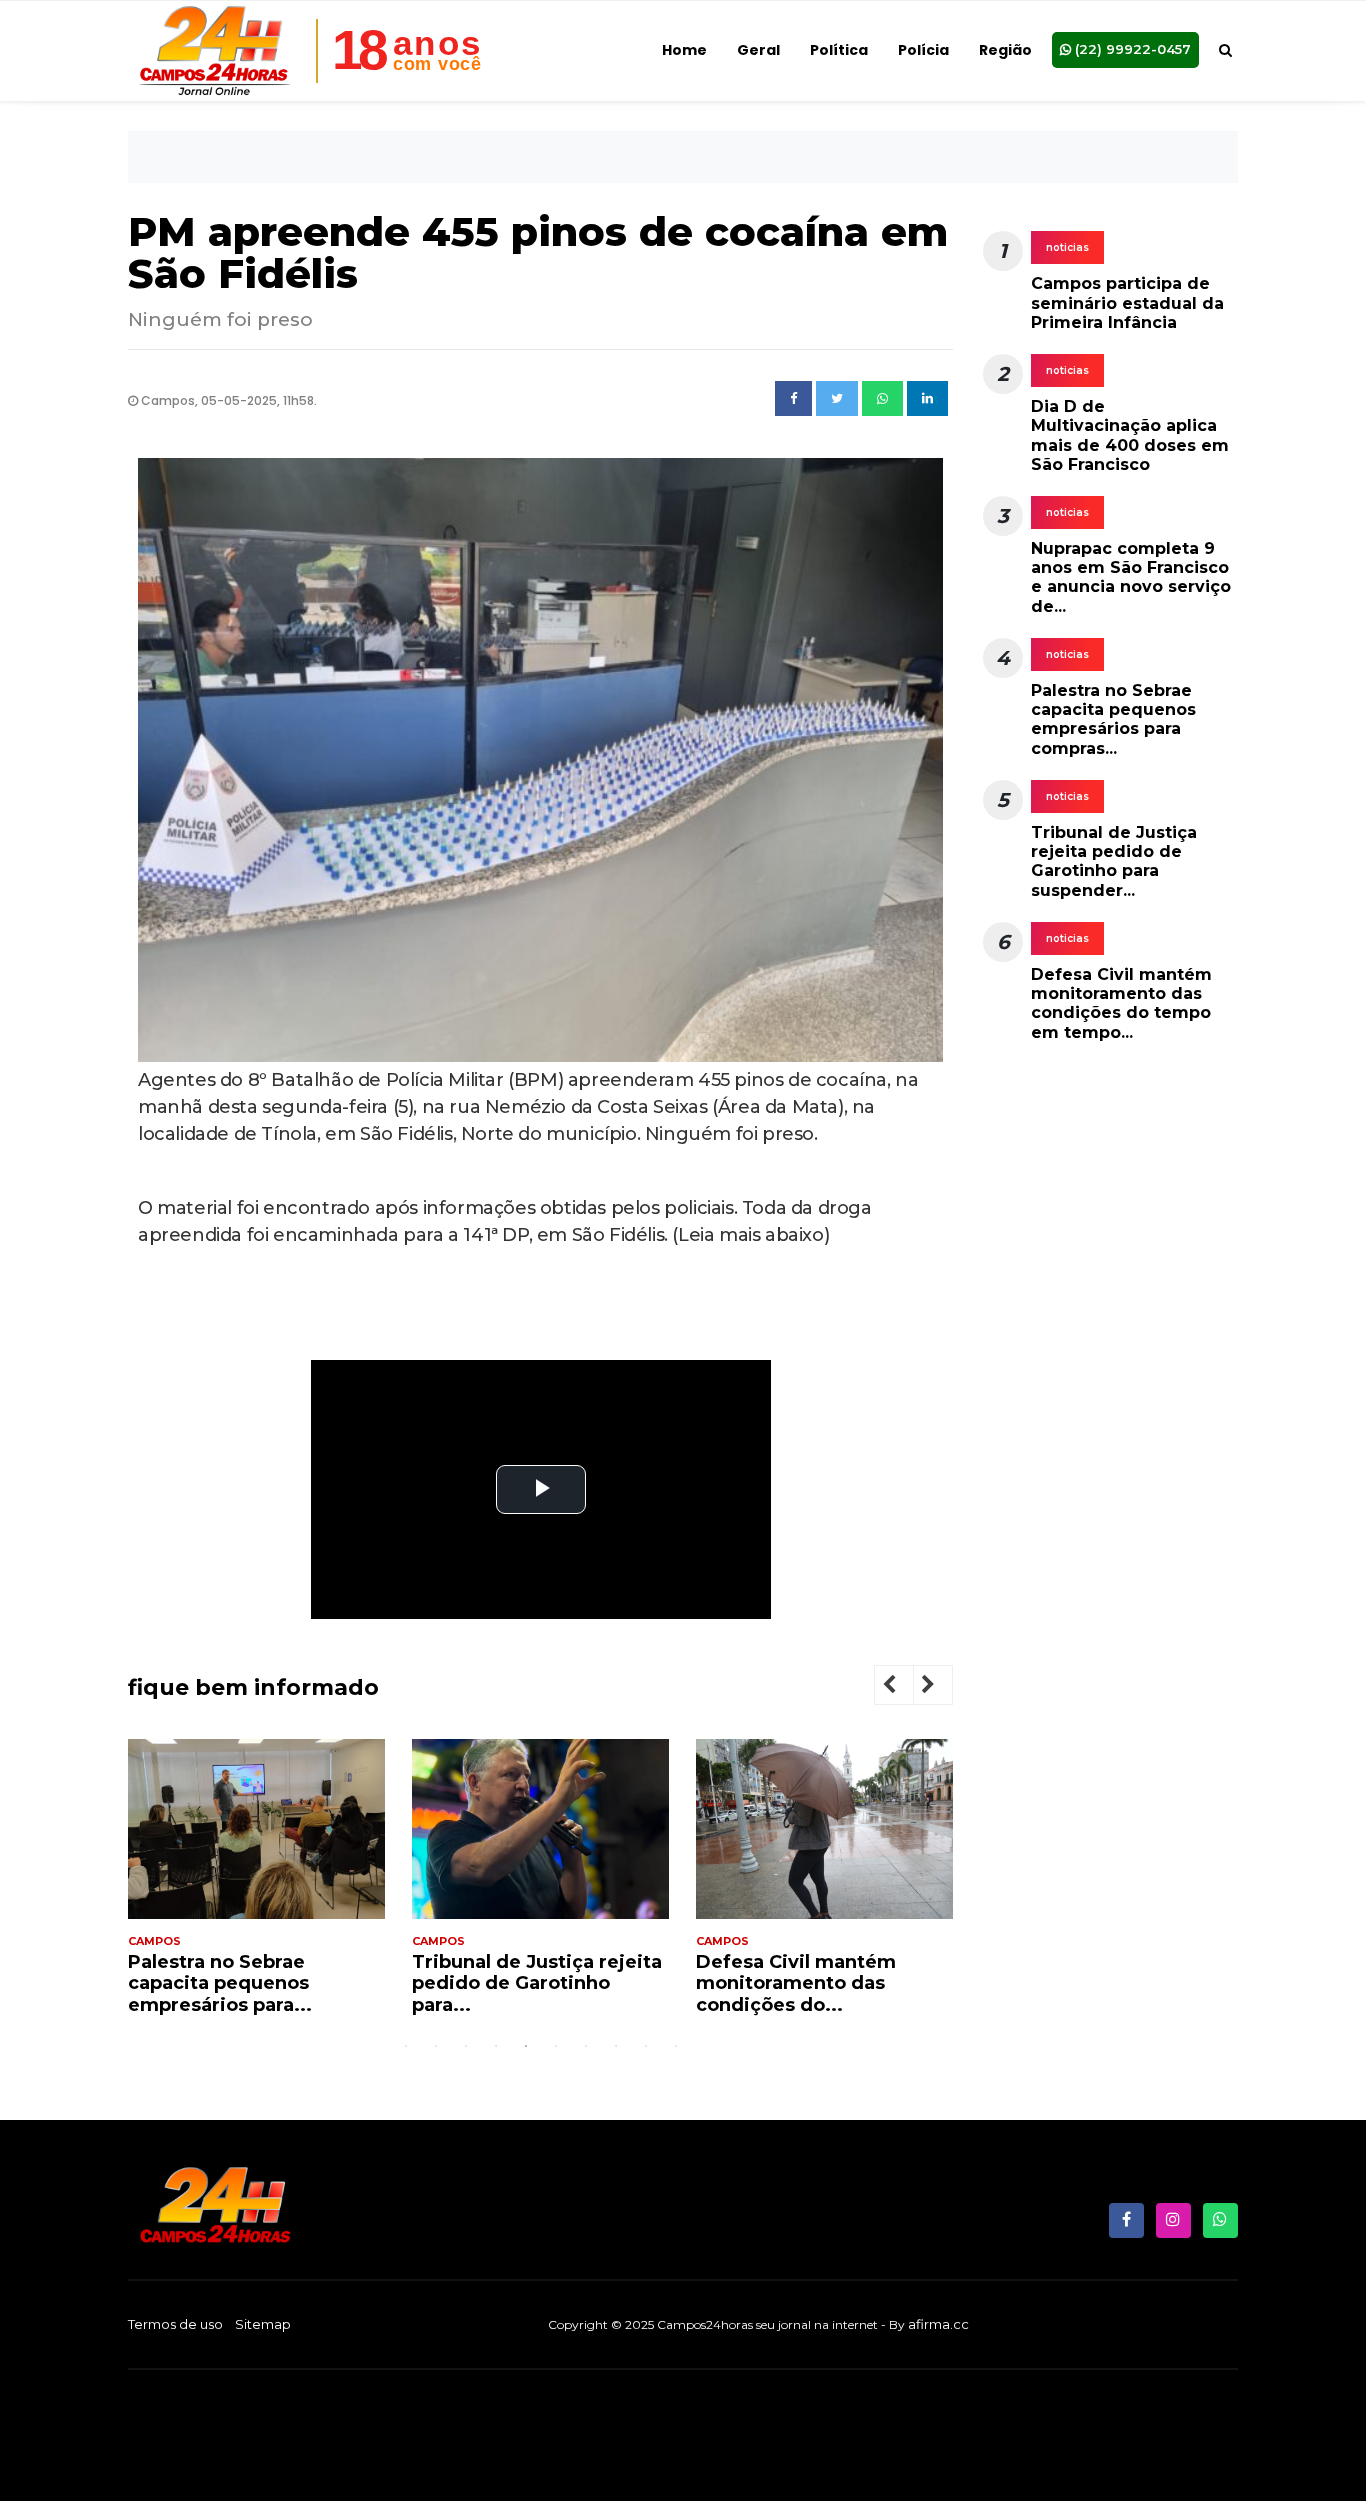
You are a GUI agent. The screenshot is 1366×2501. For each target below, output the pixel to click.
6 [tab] (556, 2046)
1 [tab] (406, 2046)
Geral (758, 50)
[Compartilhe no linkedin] (927, 399)
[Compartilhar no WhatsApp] (882, 399)
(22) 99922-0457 (1131, 49)
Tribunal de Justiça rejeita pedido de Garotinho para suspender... (1114, 861)
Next (944, 1687)
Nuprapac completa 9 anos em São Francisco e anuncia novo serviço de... (1131, 577)
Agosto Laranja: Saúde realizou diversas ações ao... (911, 1983)
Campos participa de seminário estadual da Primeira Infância (1127, 302)
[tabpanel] (360, 1885)
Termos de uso (175, 2324)
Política (839, 50)
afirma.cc (938, 2324)
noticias (1067, 247)
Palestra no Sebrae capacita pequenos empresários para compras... (1113, 719)
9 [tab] (646, 2046)
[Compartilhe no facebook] (793, 399)
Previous (905, 1687)
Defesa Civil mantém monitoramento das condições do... (616, 1983)
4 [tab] (496, 2046)
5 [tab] (526, 2046)
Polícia (923, 50)
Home (684, 50)
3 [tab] (466, 2046)
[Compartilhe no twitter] (837, 399)
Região (1005, 50)
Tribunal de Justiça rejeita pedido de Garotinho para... (357, 1983)
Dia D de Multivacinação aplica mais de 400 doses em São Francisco (1130, 435)
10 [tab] (676, 2046)
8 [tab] (616, 2046)
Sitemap (263, 2324)
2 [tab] (436, 2046)
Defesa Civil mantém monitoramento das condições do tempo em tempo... (1121, 1003)
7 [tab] (586, 2046)
